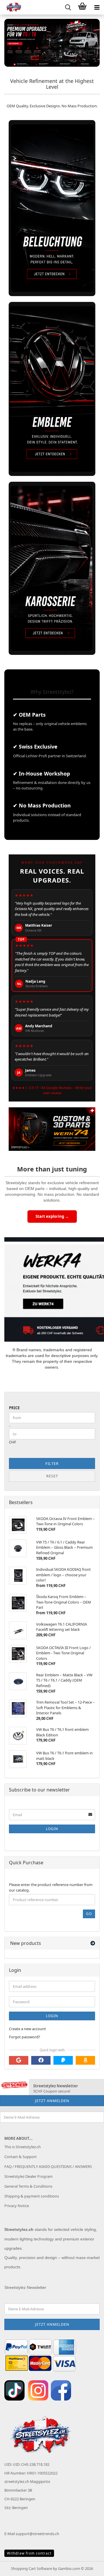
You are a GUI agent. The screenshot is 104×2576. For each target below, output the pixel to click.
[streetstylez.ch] (12, 7)
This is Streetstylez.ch (23, 2147)
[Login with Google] (19, 2060)
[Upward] (88, 2567)
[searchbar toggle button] (68, 7)
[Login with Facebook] (41, 2060)
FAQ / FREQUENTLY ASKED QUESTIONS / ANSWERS (48, 2166)
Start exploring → (52, 1216)
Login (52, 1829)
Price (14, 1408)
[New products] (93, 1943)
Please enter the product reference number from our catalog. (51, 1887)
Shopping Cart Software (31, 2568)
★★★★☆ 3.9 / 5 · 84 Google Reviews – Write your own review (52, 1090)
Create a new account (27, 2029)
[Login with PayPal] (63, 2060)
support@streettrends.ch (37, 2534)
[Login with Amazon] (85, 2060)
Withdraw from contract (29, 2553)
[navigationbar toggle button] (97, 7)
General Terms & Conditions (28, 2186)
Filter (52, 1463)
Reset (52, 1476)
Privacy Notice (17, 2206)
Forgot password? (25, 2037)
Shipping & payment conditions (32, 2196)
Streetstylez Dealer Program (28, 2176)
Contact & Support (21, 2157)
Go (89, 1914)
